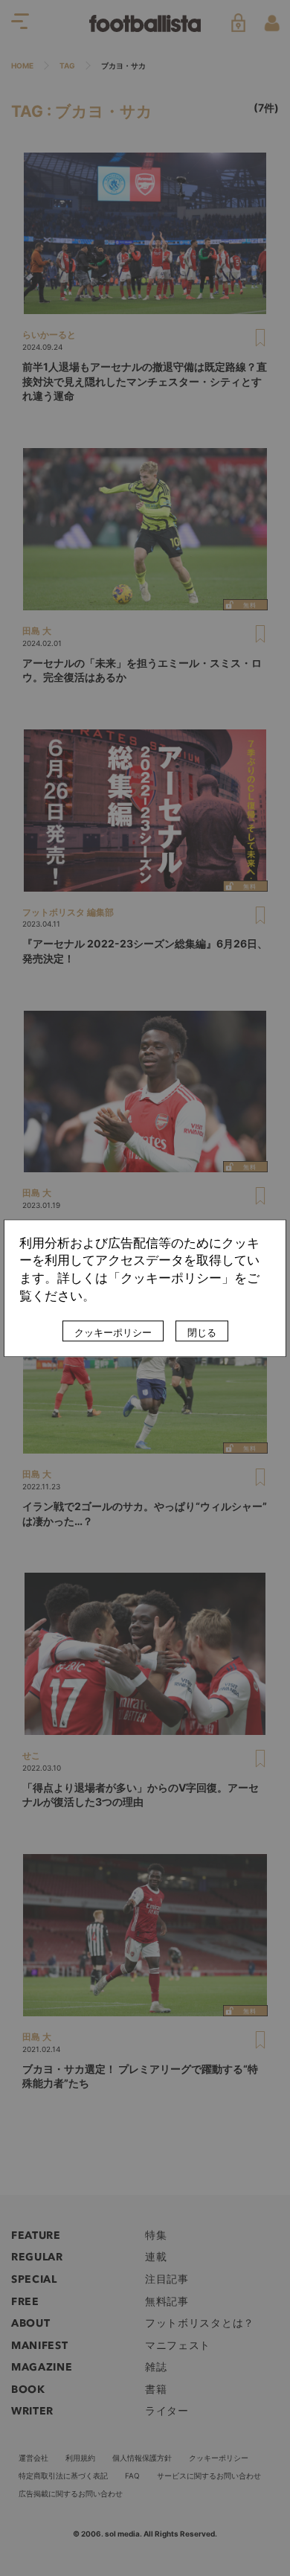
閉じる (202, 1332)
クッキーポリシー (113, 1332)
